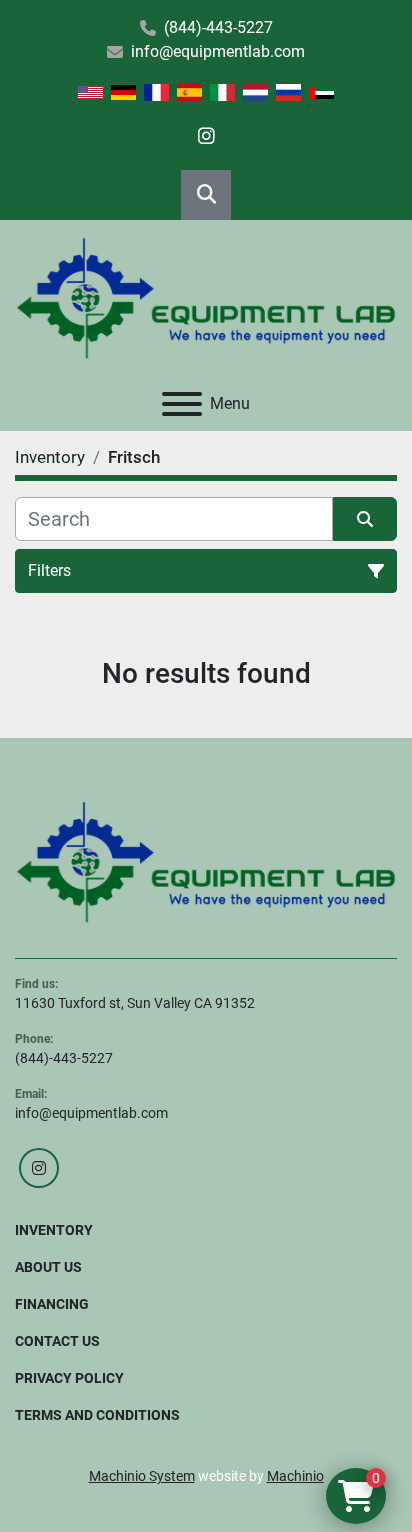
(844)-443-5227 (218, 27)
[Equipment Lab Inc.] (206, 862)
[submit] (365, 519)
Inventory (54, 1230)
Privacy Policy (69, 1378)
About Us (48, 1267)
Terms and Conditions (97, 1415)
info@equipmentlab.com (218, 51)
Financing (52, 1304)
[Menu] (182, 404)
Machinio (295, 1476)
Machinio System (142, 1476)
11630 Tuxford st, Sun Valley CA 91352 (135, 1003)
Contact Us (57, 1341)
